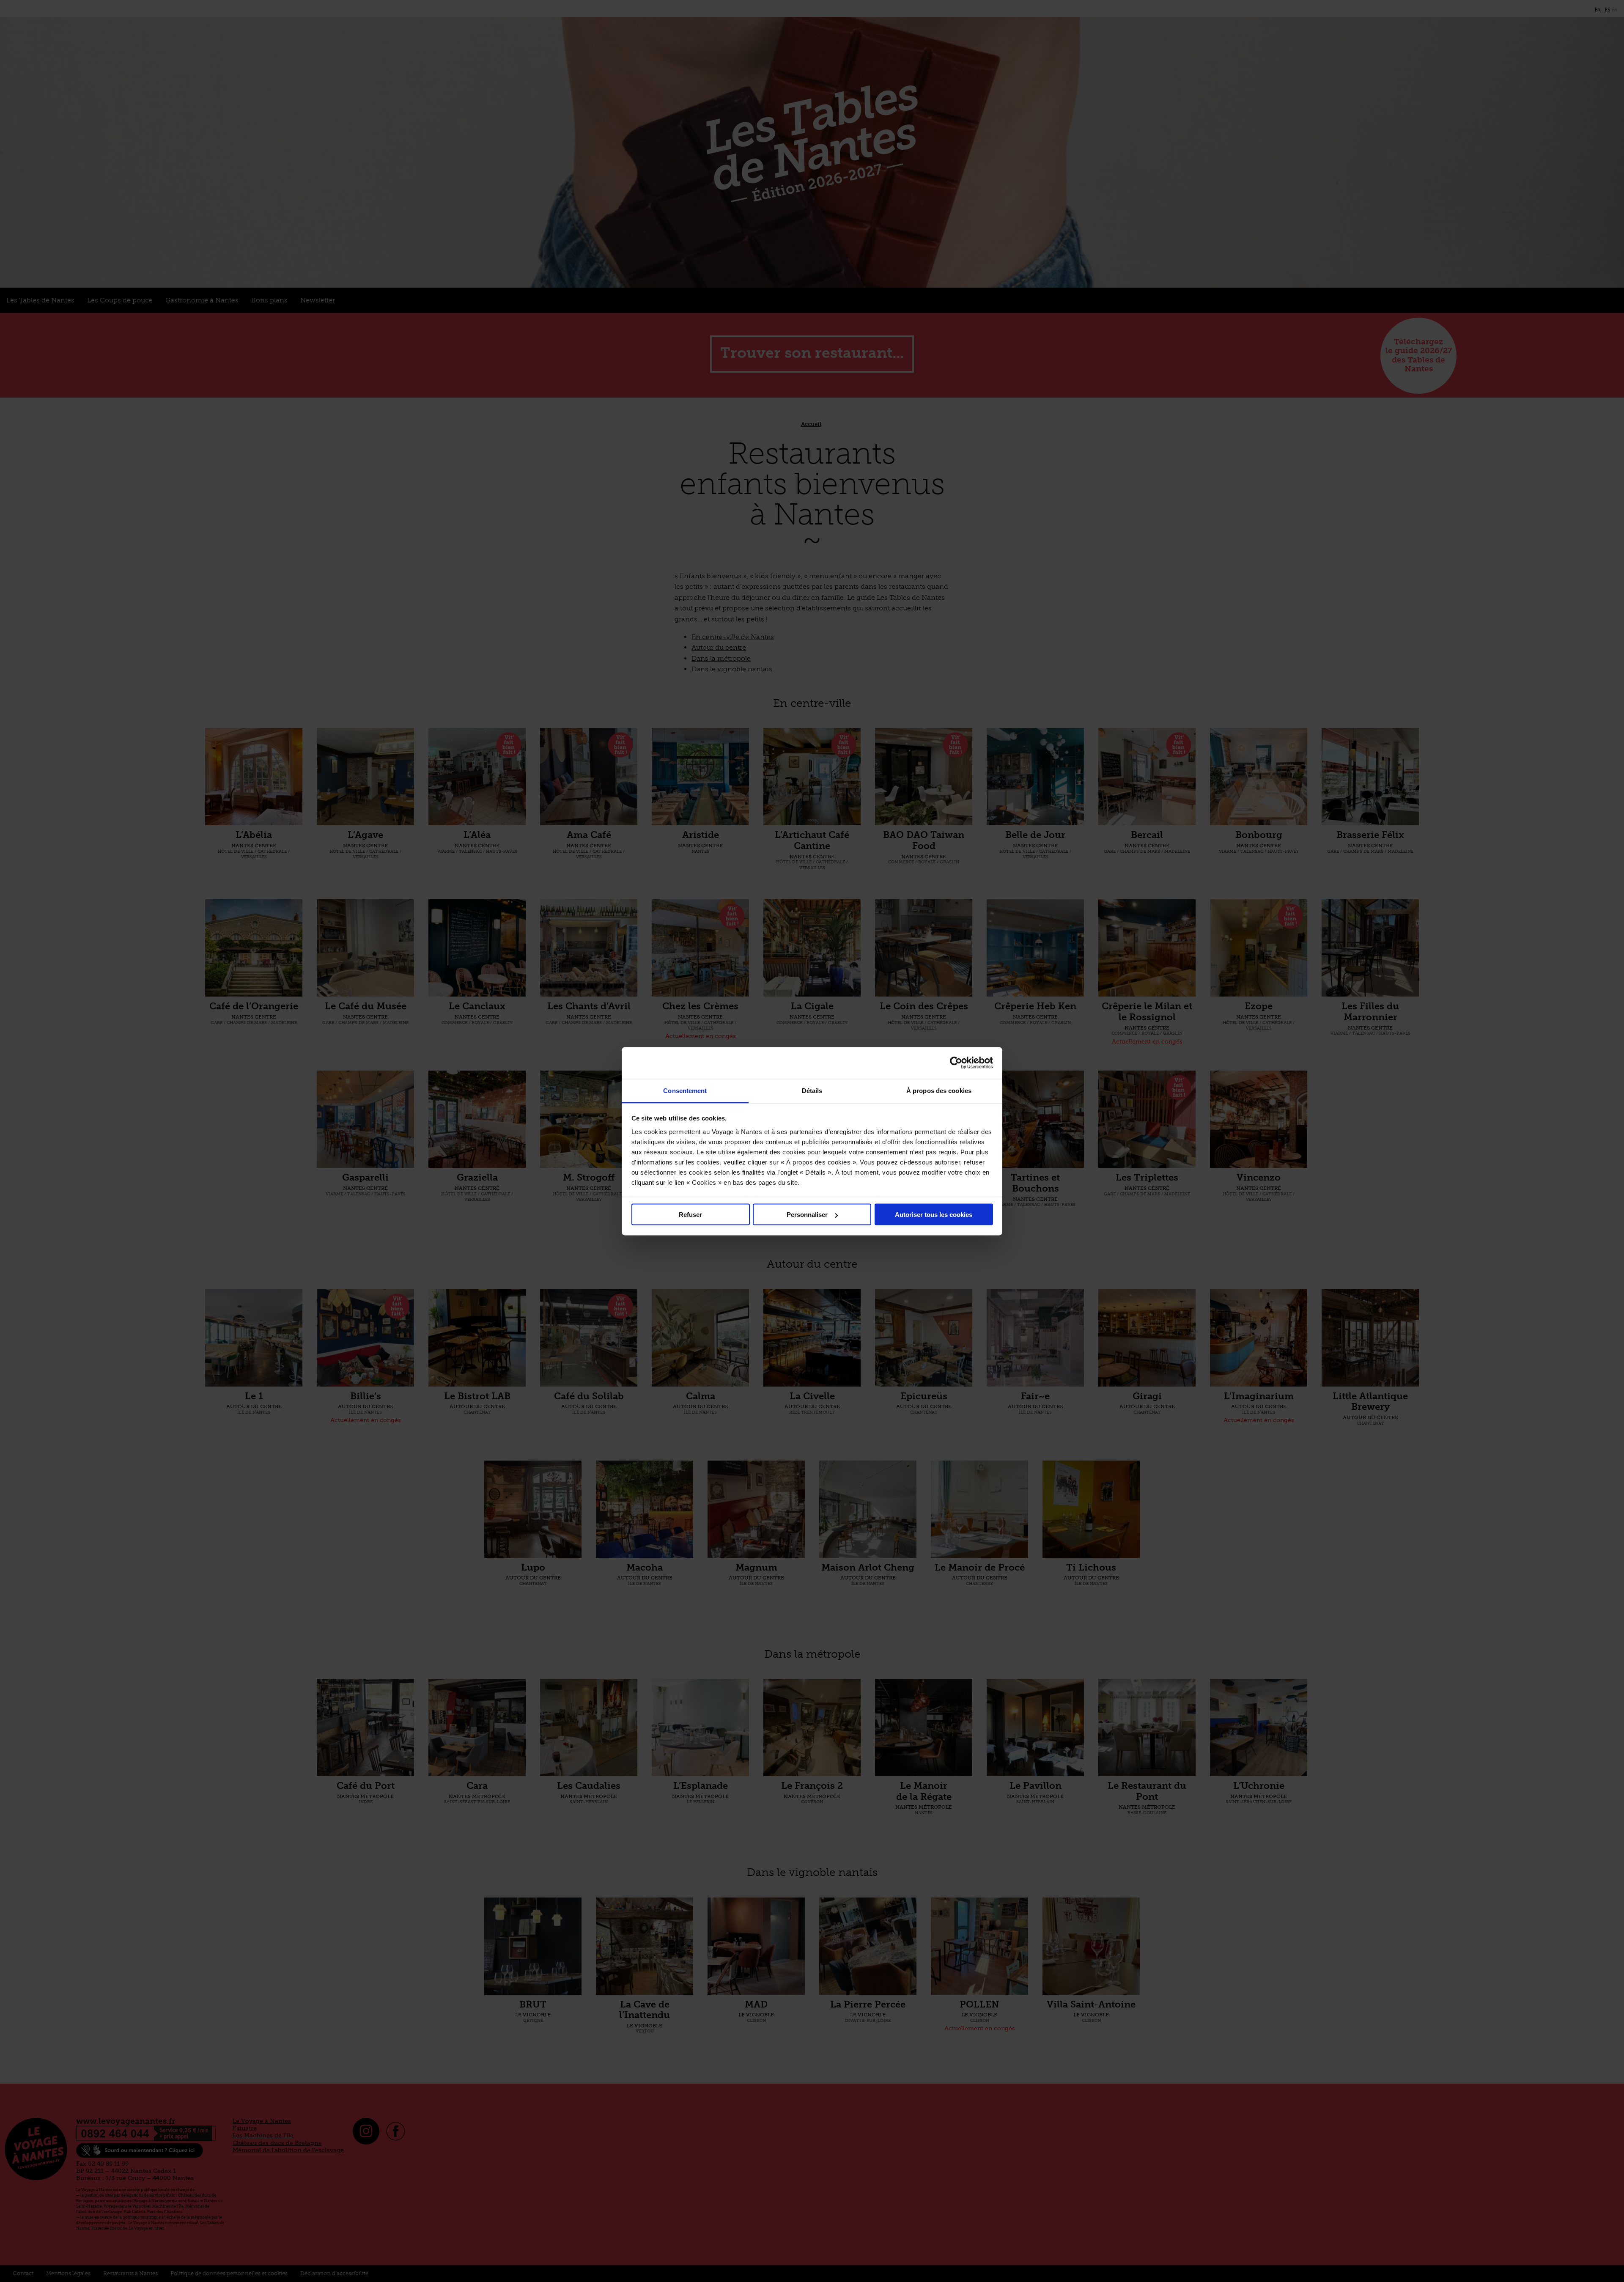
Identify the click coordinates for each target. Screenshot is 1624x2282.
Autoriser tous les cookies (934, 1215)
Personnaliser (807, 1215)
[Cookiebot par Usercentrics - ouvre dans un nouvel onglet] (956, 1063)
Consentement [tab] (685, 1090)
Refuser (690, 1215)
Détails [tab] (812, 1090)
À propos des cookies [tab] (939, 1090)
